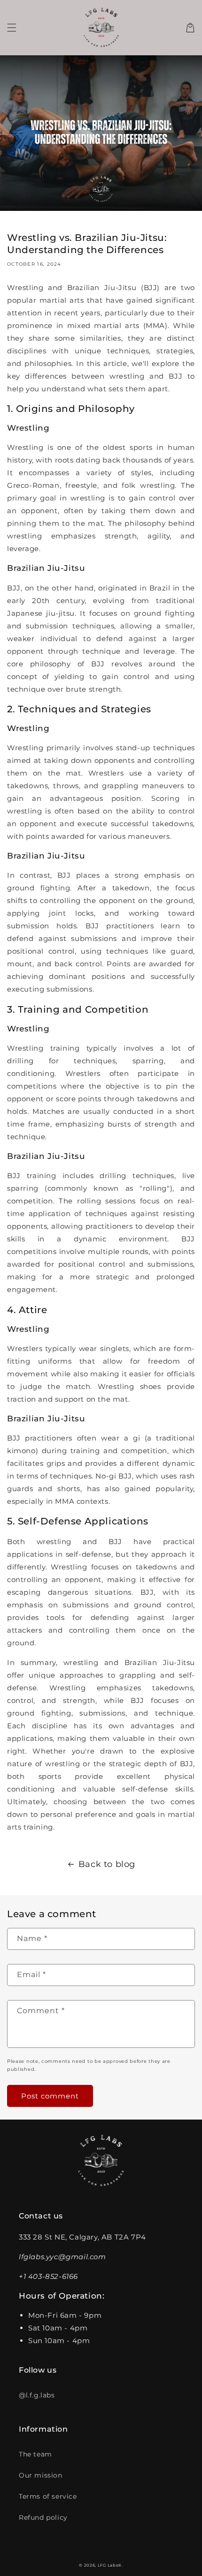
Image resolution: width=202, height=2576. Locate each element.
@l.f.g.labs (37, 2395)
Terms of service (48, 2496)
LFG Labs (108, 2565)
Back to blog (107, 1864)
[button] (12, 28)
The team (35, 2454)
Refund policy (43, 2517)
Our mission (41, 2475)
